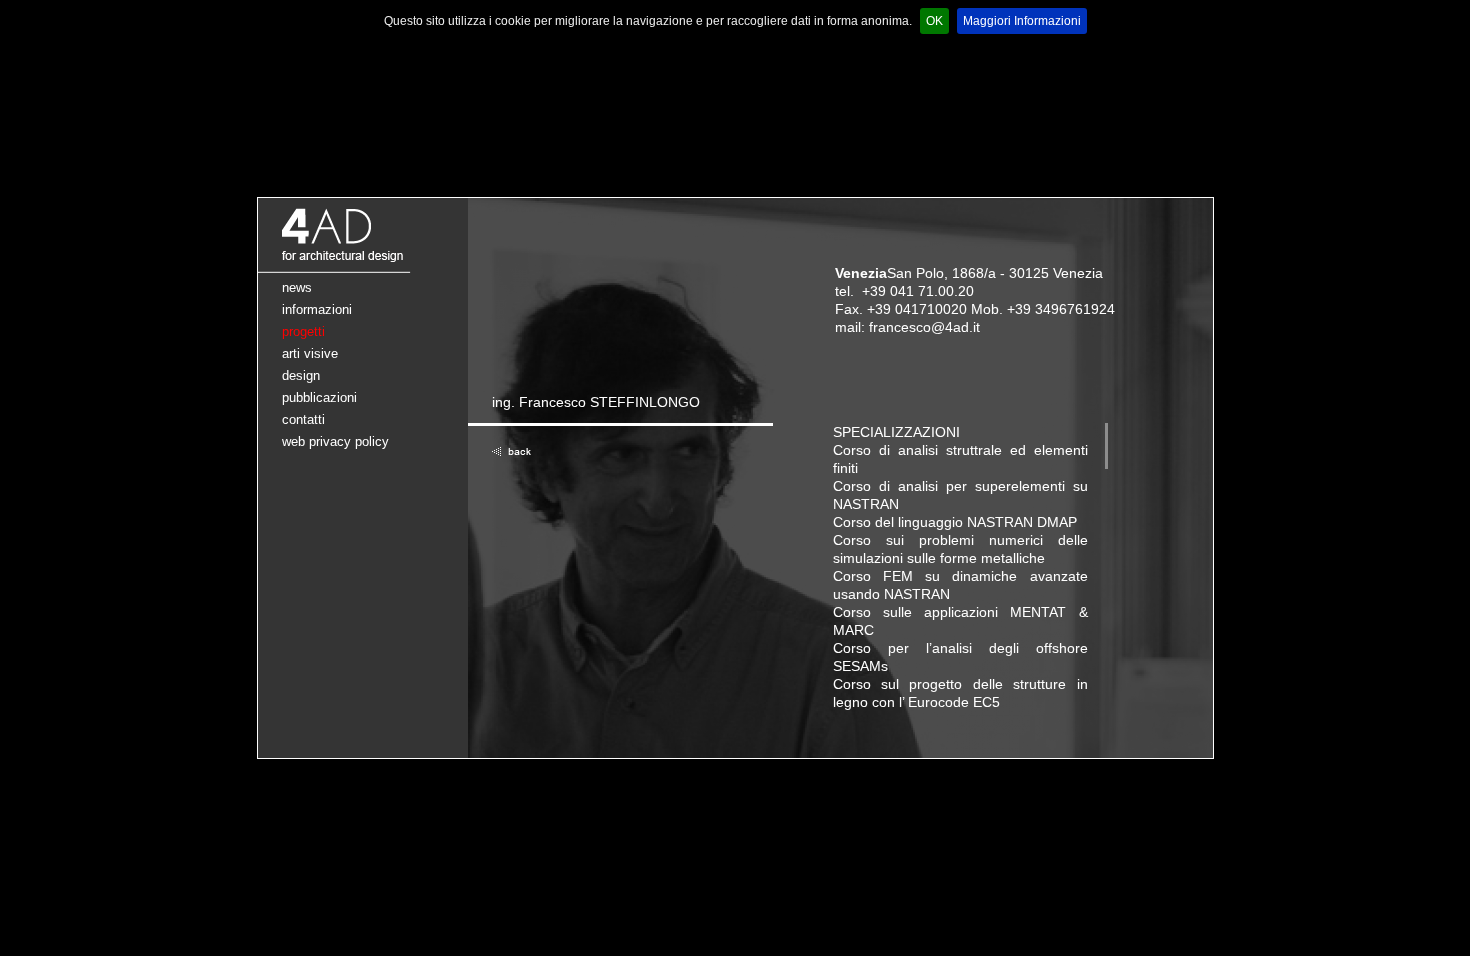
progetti (303, 331)
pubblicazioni (319, 397)
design (301, 375)
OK (934, 21)
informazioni (317, 309)
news (297, 287)
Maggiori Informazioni (1022, 21)
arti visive (310, 353)
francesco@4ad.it (924, 327)
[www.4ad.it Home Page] (363, 269)
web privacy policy (335, 441)
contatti (303, 419)
